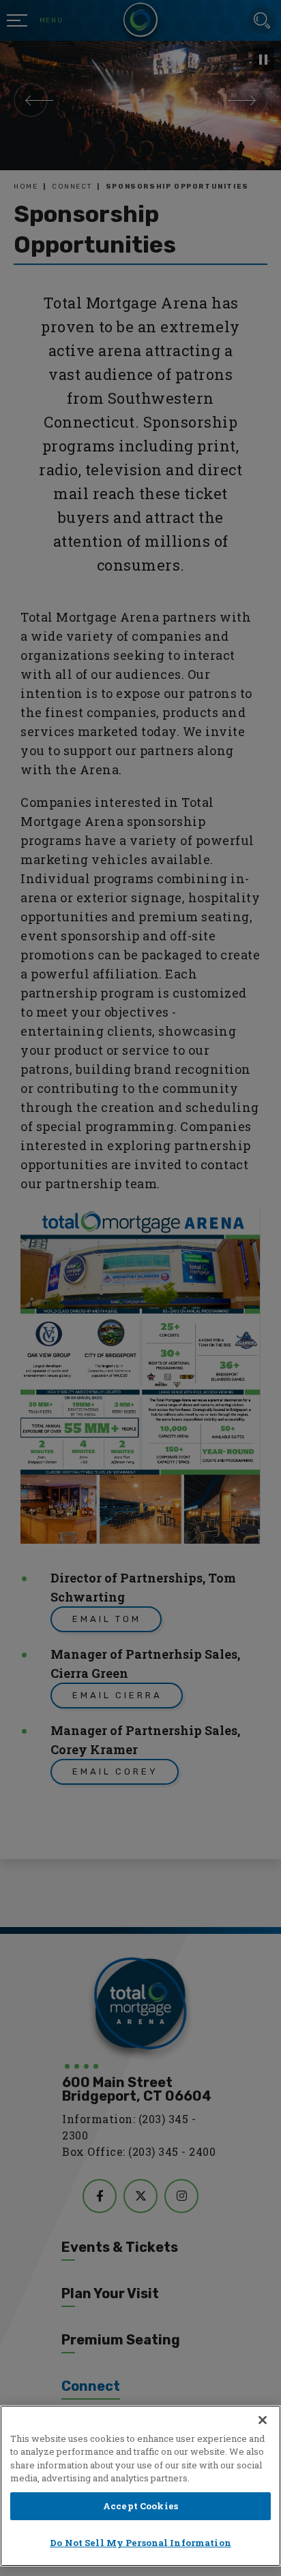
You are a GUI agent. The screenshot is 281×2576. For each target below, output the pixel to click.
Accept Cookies (140, 2506)
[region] (140, 2486)
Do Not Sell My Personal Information (140, 2543)
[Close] (263, 2420)
